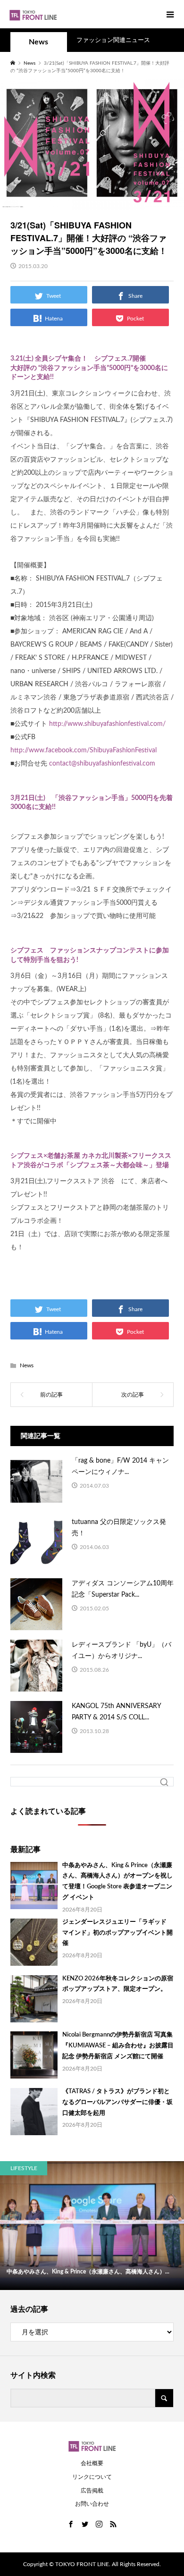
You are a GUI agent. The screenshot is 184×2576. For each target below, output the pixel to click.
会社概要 (92, 2463)
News (38, 42)
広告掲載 (92, 2491)
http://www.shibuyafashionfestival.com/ (107, 724)
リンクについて (92, 2477)
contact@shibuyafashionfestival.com (102, 764)
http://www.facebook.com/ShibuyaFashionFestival (84, 750)
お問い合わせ (92, 2504)
